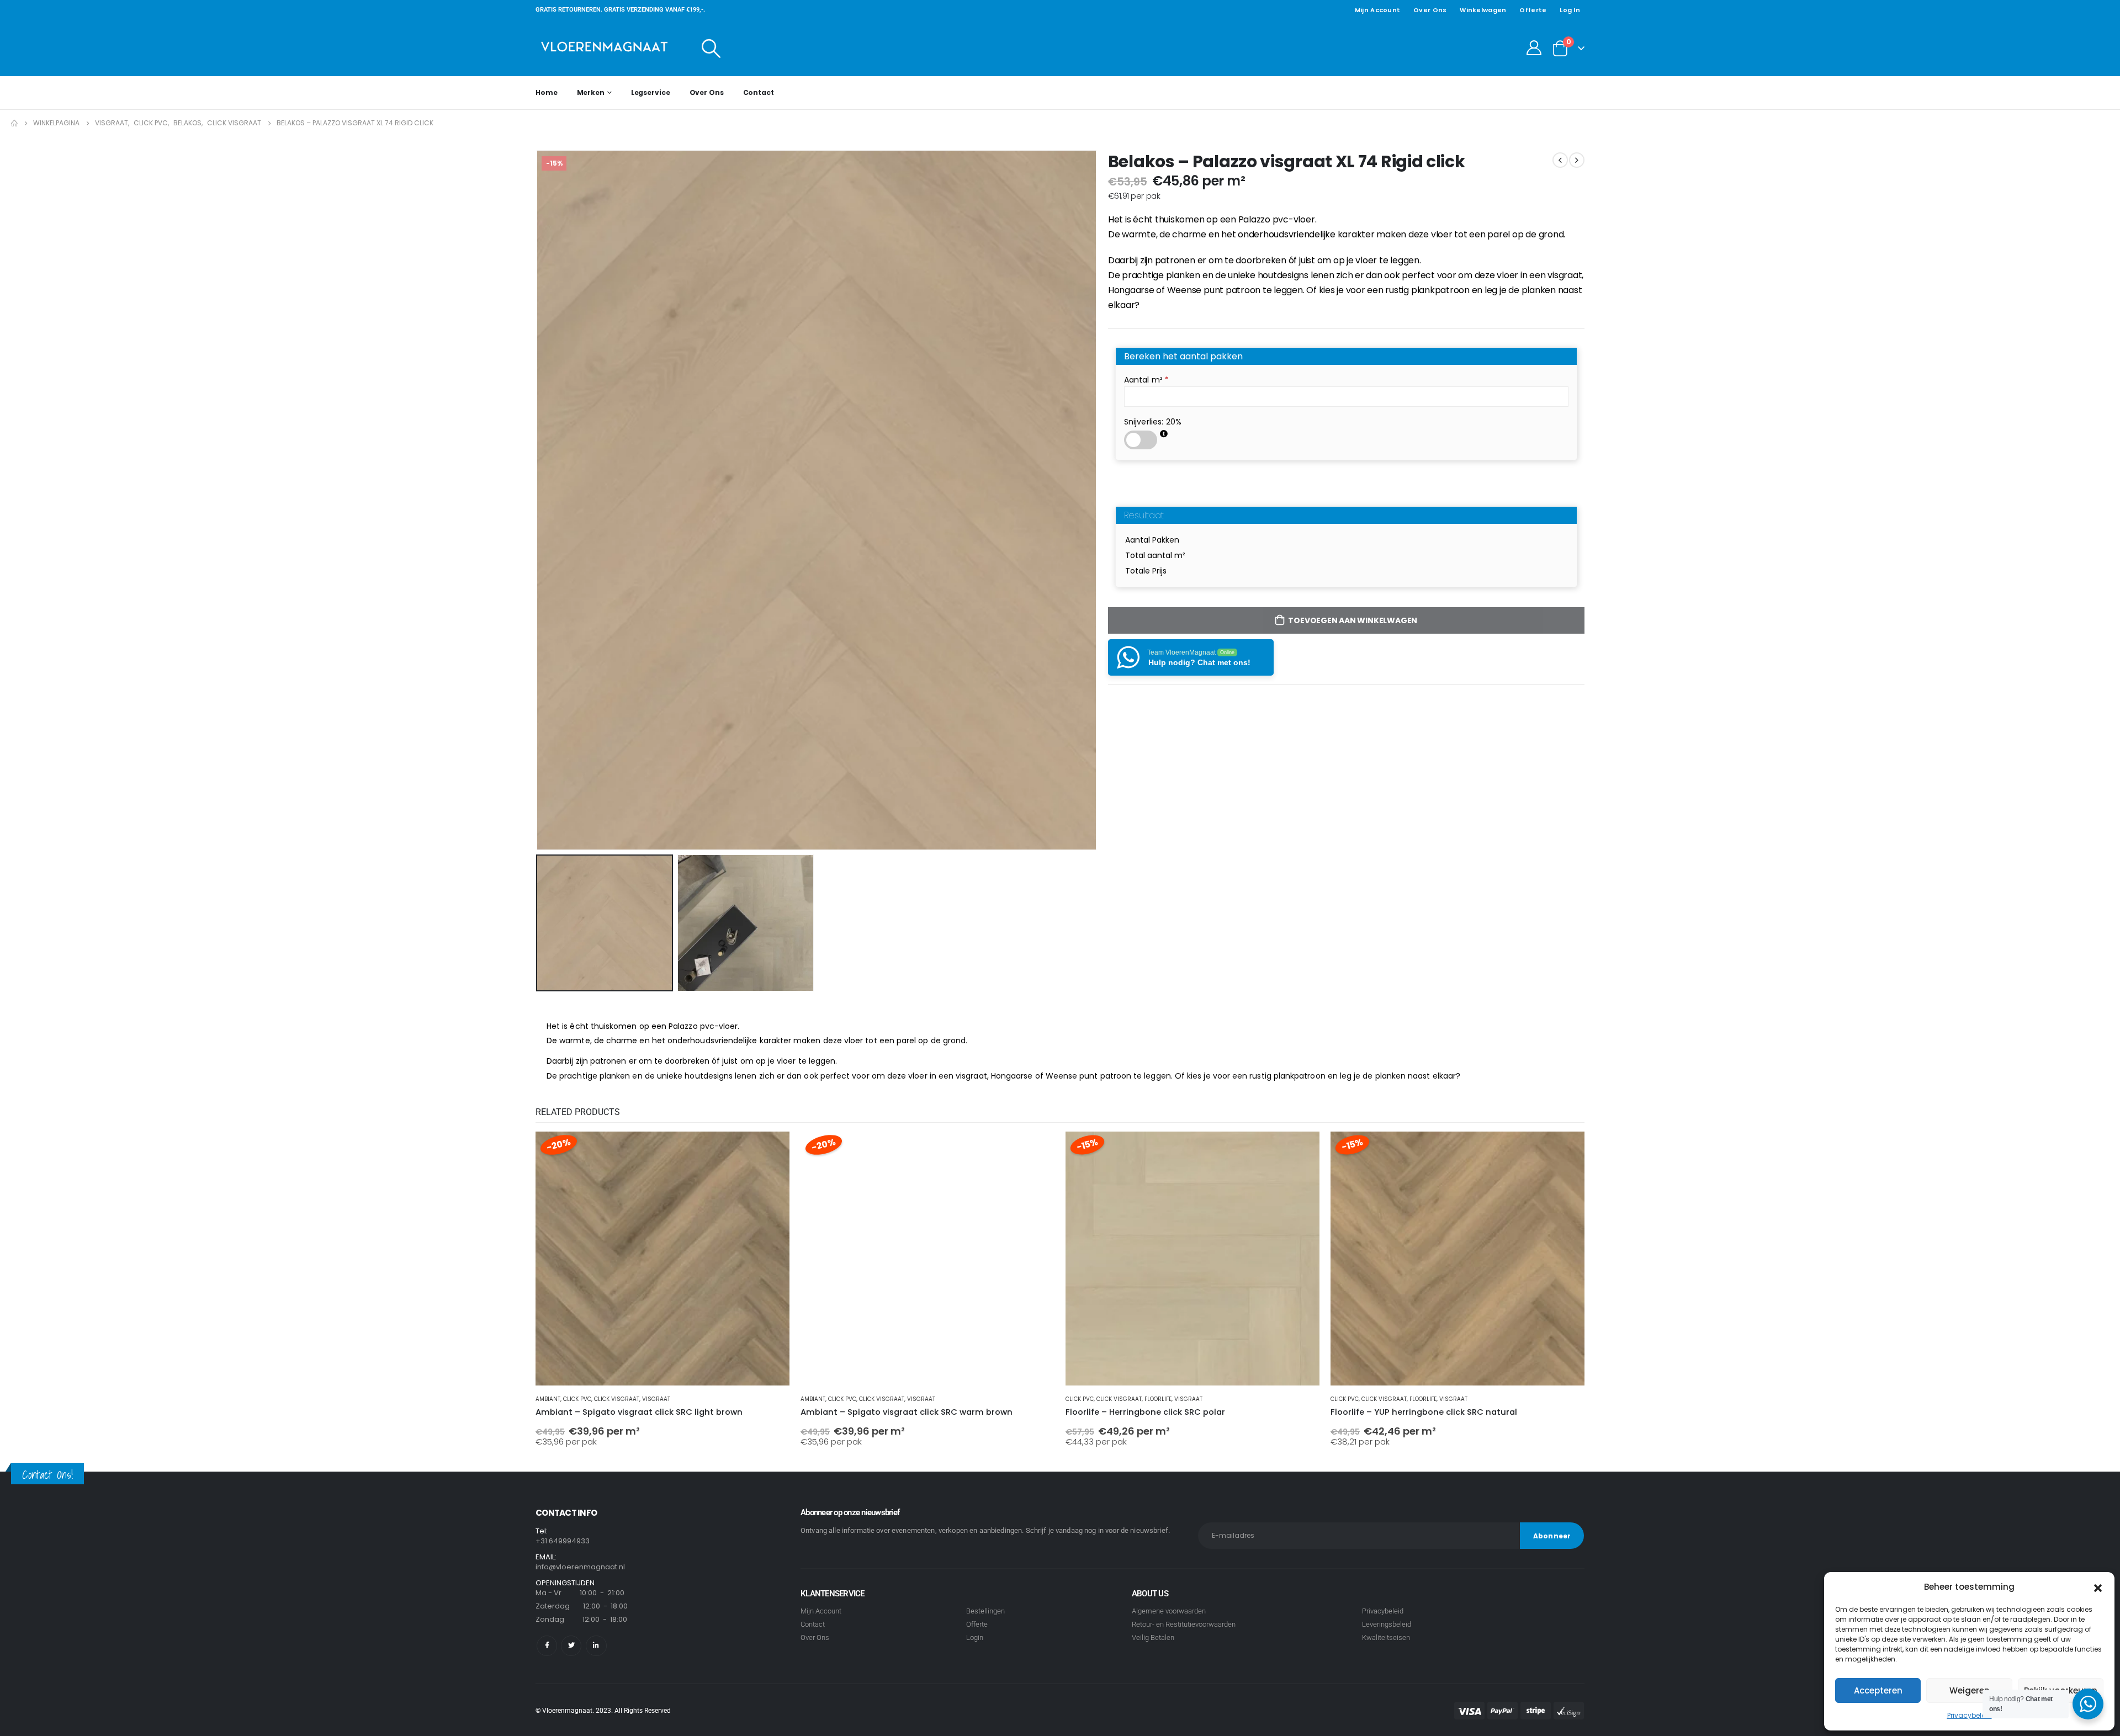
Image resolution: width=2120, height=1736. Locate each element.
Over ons (1430, 10)
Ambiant (548, 1399)
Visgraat (656, 1399)
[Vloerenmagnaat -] (605, 48)
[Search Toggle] (711, 48)
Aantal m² (1147, 380)
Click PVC (577, 1399)
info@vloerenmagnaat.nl (580, 1567)
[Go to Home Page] (14, 123)
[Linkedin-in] (596, 1646)
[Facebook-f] (547, 1646)
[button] (2098, 1587)
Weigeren (1970, 1690)
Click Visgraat (617, 1399)
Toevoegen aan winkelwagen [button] (771, 1150)
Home (547, 92)
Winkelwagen (1483, 10)
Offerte (1533, 10)
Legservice (651, 92)
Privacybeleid (1970, 1715)
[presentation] (538, 500)
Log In (1570, 10)
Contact (759, 92)
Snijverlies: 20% (1153, 422)
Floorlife (1158, 1399)
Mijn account (1377, 10)
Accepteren (1878, 1690)
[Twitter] (571, 1646)
